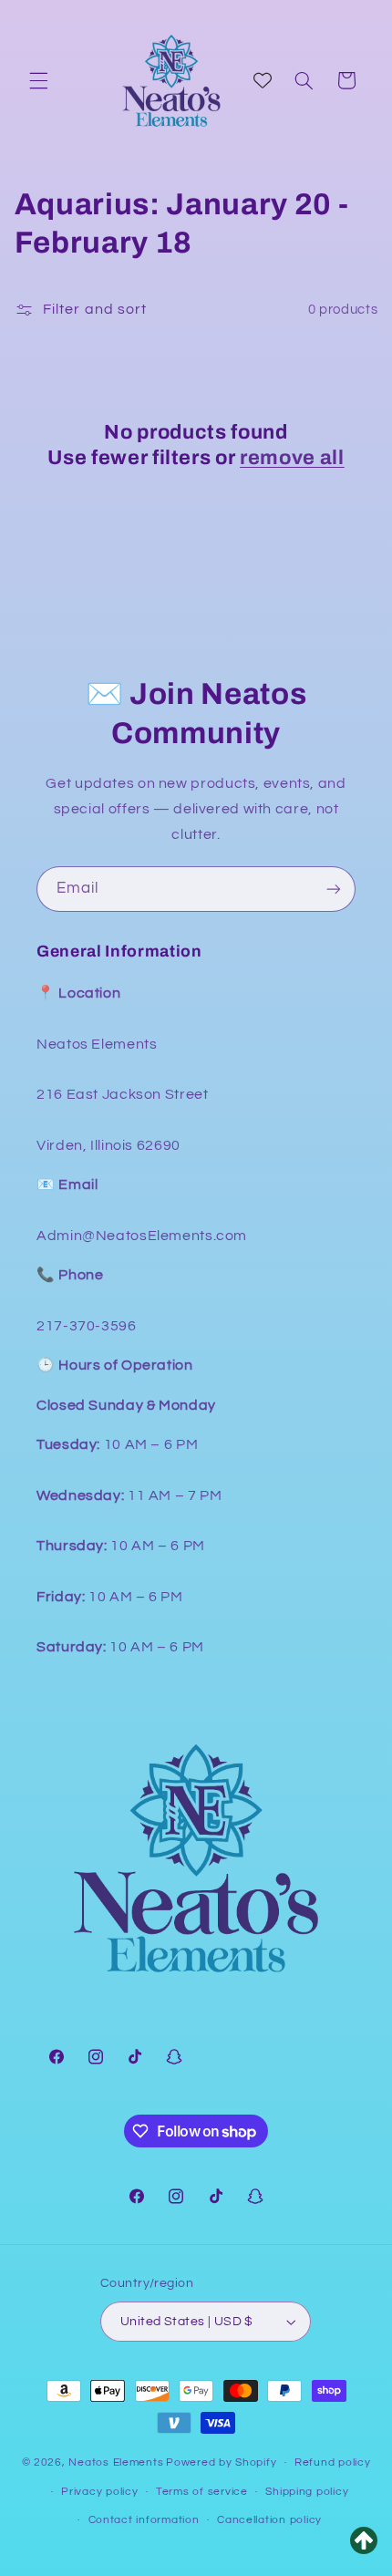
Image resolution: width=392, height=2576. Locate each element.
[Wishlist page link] (263, 80)
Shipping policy (307, 2492)
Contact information (144, 2520)
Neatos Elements (116, 2462)
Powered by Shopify (221, 2462)
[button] (38, 80)
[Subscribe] (334, 889)
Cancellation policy (269, 2520)
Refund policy (333, 2462)
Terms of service (202, 2492)
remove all (292, 458)
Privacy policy (99, 2492)
